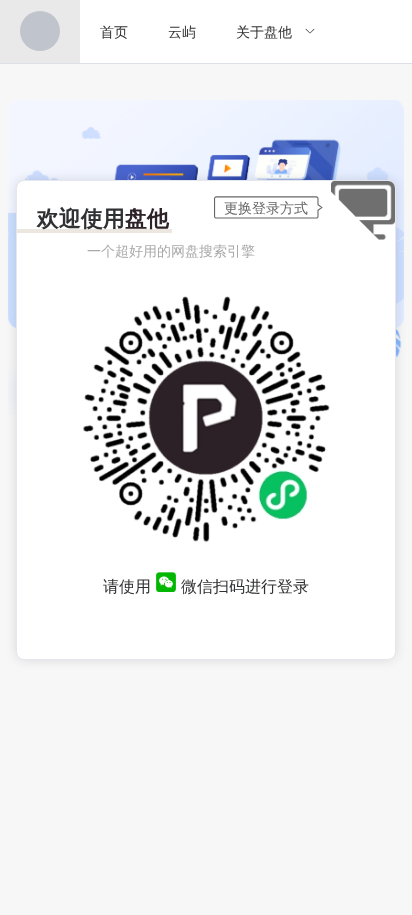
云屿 (182, 31)
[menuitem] (40, 31)
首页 (114, 31)
